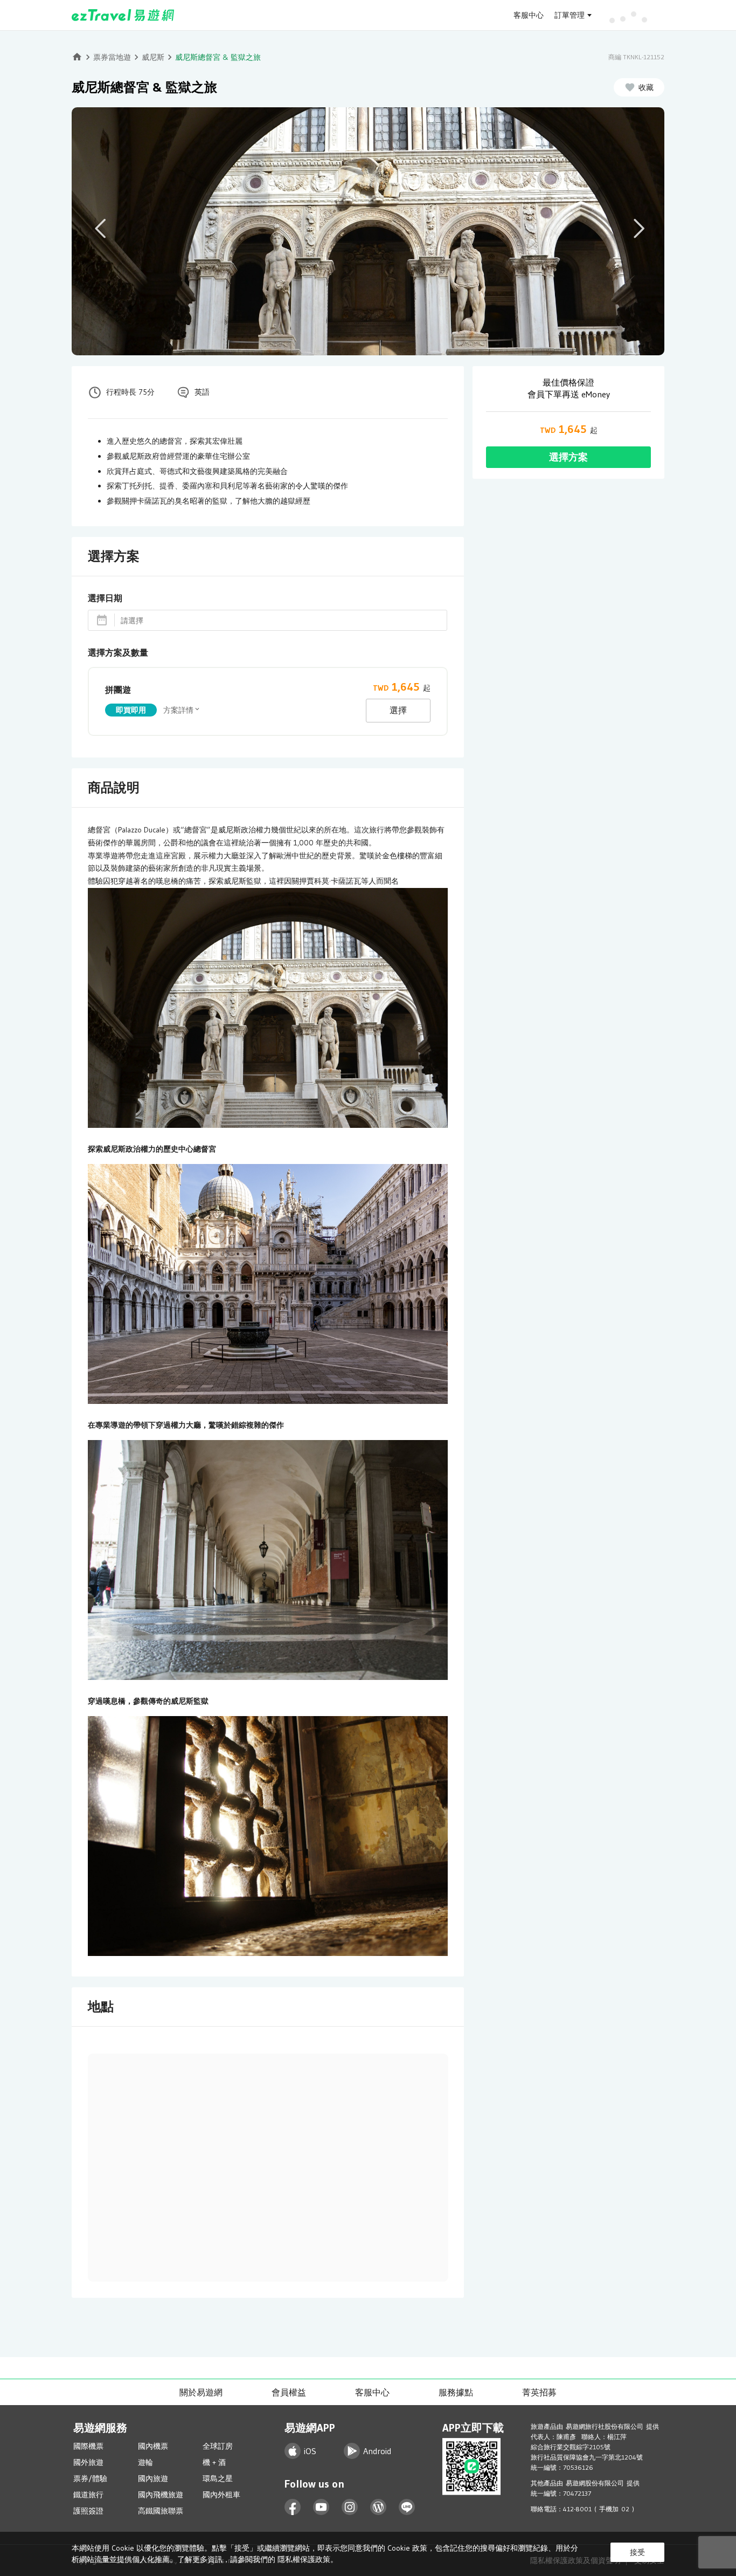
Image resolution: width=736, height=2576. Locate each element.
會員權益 (289, 2392)
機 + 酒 (214, 2462)
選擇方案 (568, 457)
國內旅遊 (153, 2478)
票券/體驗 (90, 2478)
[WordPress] (379, 2507)
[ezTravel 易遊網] (123, 15)
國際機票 (88, 2446)
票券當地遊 (112, 57)
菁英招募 (539, 2392)
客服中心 (529, 15)
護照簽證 (88, 2511)
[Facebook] (293, 2507)
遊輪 (145, 2462)
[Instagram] (350, 2507)
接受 (637, 2552)
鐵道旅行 (88, 2495)
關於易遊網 (201, 2392)
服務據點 (456, 2392)
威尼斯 (153, 57)
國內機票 (153, 2446)
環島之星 (218, 2478)
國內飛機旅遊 (161, 2495)
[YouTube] (321, 2507)
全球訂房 (218, 2446)
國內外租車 (221, 2495)
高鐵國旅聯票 (161, 2511)
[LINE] (407, 2507)
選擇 (398, 710)
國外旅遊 (88, 2462)
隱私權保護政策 (304, 2559)
